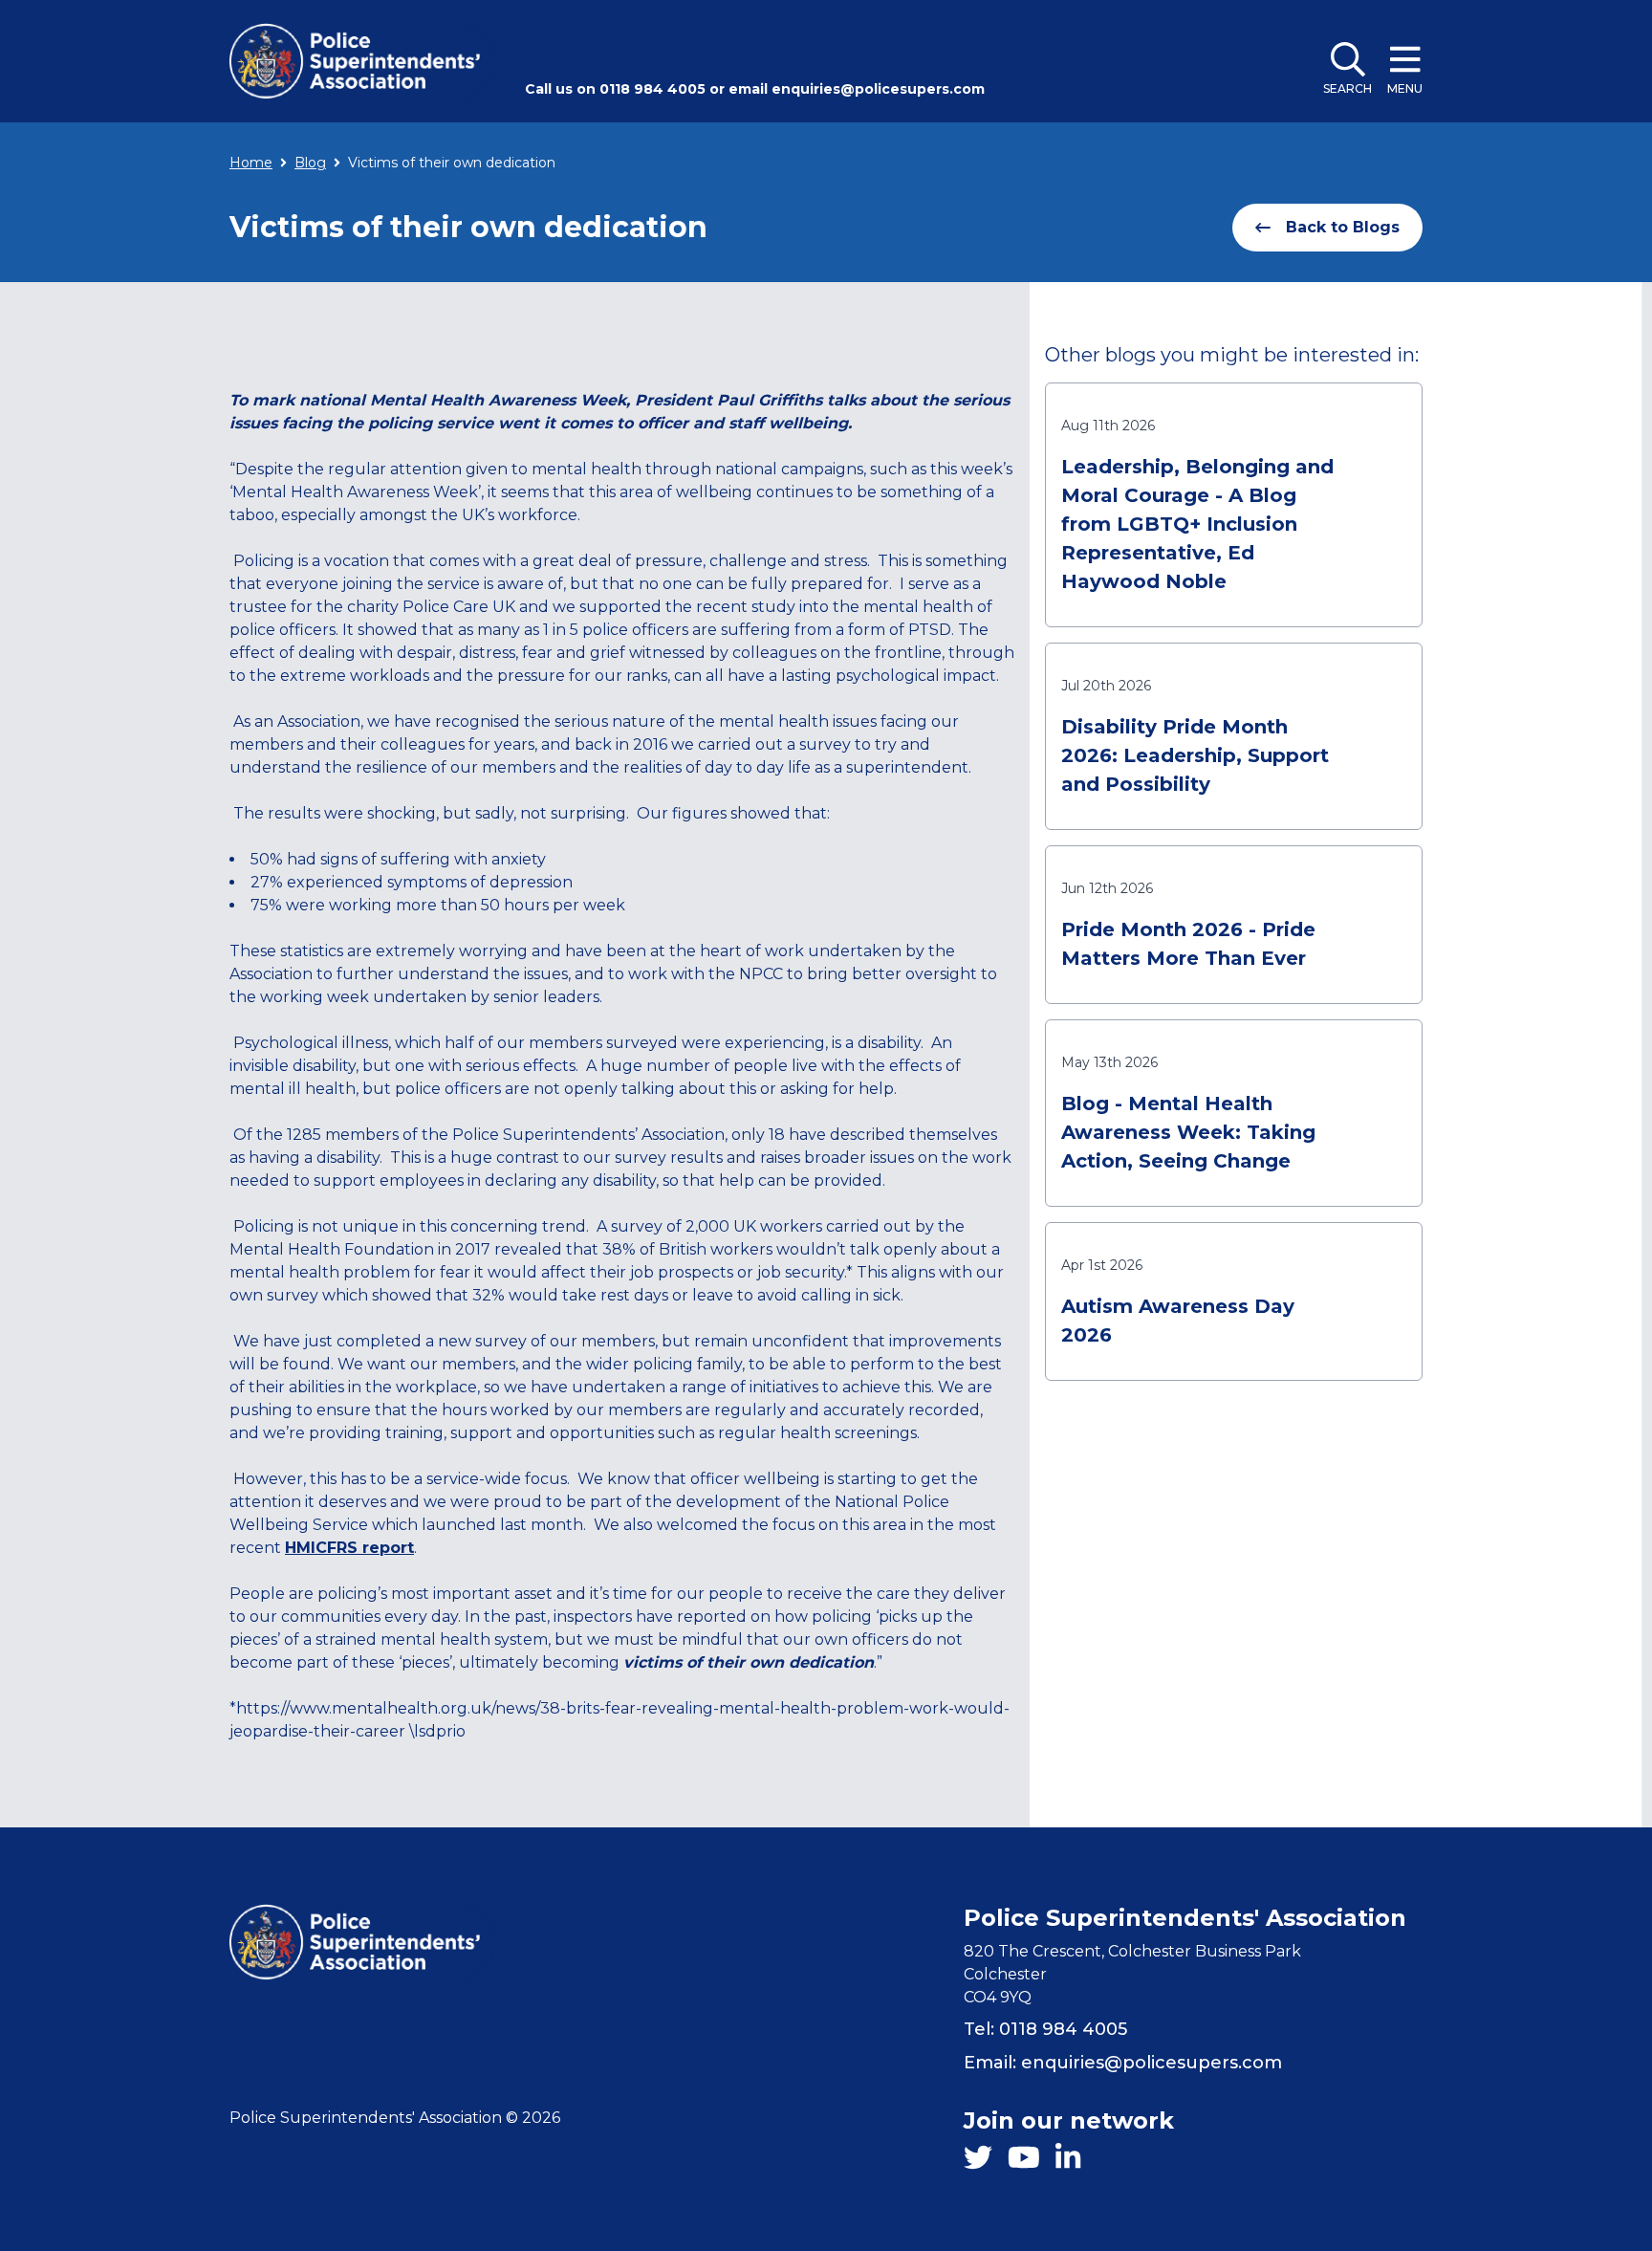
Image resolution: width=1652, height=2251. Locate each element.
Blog (310, 163)
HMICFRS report (349, 1548)
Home (251, 163)
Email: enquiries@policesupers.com (1123, 2063)
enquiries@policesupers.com (878, 89)
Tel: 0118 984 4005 (1045, 2029)
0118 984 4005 (652, 89)
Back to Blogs (1343, 227)
